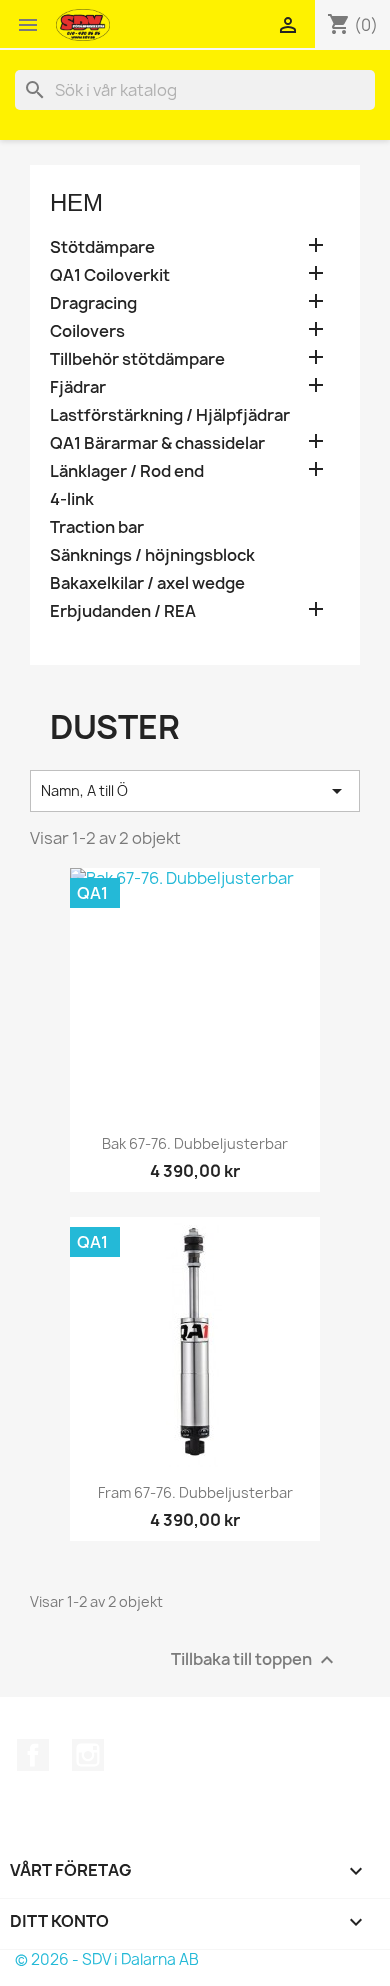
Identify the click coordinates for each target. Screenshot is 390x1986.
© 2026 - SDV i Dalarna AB (107, 1959)
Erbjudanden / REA (123, 611)
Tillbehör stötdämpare (137, 359)
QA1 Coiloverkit (110, 275)
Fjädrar (78, 387)
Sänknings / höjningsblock (152, 555)
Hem (76, 202)
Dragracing (93, 303)
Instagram (88, 1755)
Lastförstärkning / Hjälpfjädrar (170, 415)
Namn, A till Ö (195, 791)
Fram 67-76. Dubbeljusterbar (195, 1492)
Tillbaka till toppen (255, 1659)
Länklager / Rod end (127, 471)
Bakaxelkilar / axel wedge (147, 583)
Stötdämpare (102, 247)
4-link (72, 499)
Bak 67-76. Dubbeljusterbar (195, 1143)
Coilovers (87, 331)
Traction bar (97, 527)
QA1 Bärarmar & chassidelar (157, 443)
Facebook (33, 1755)
